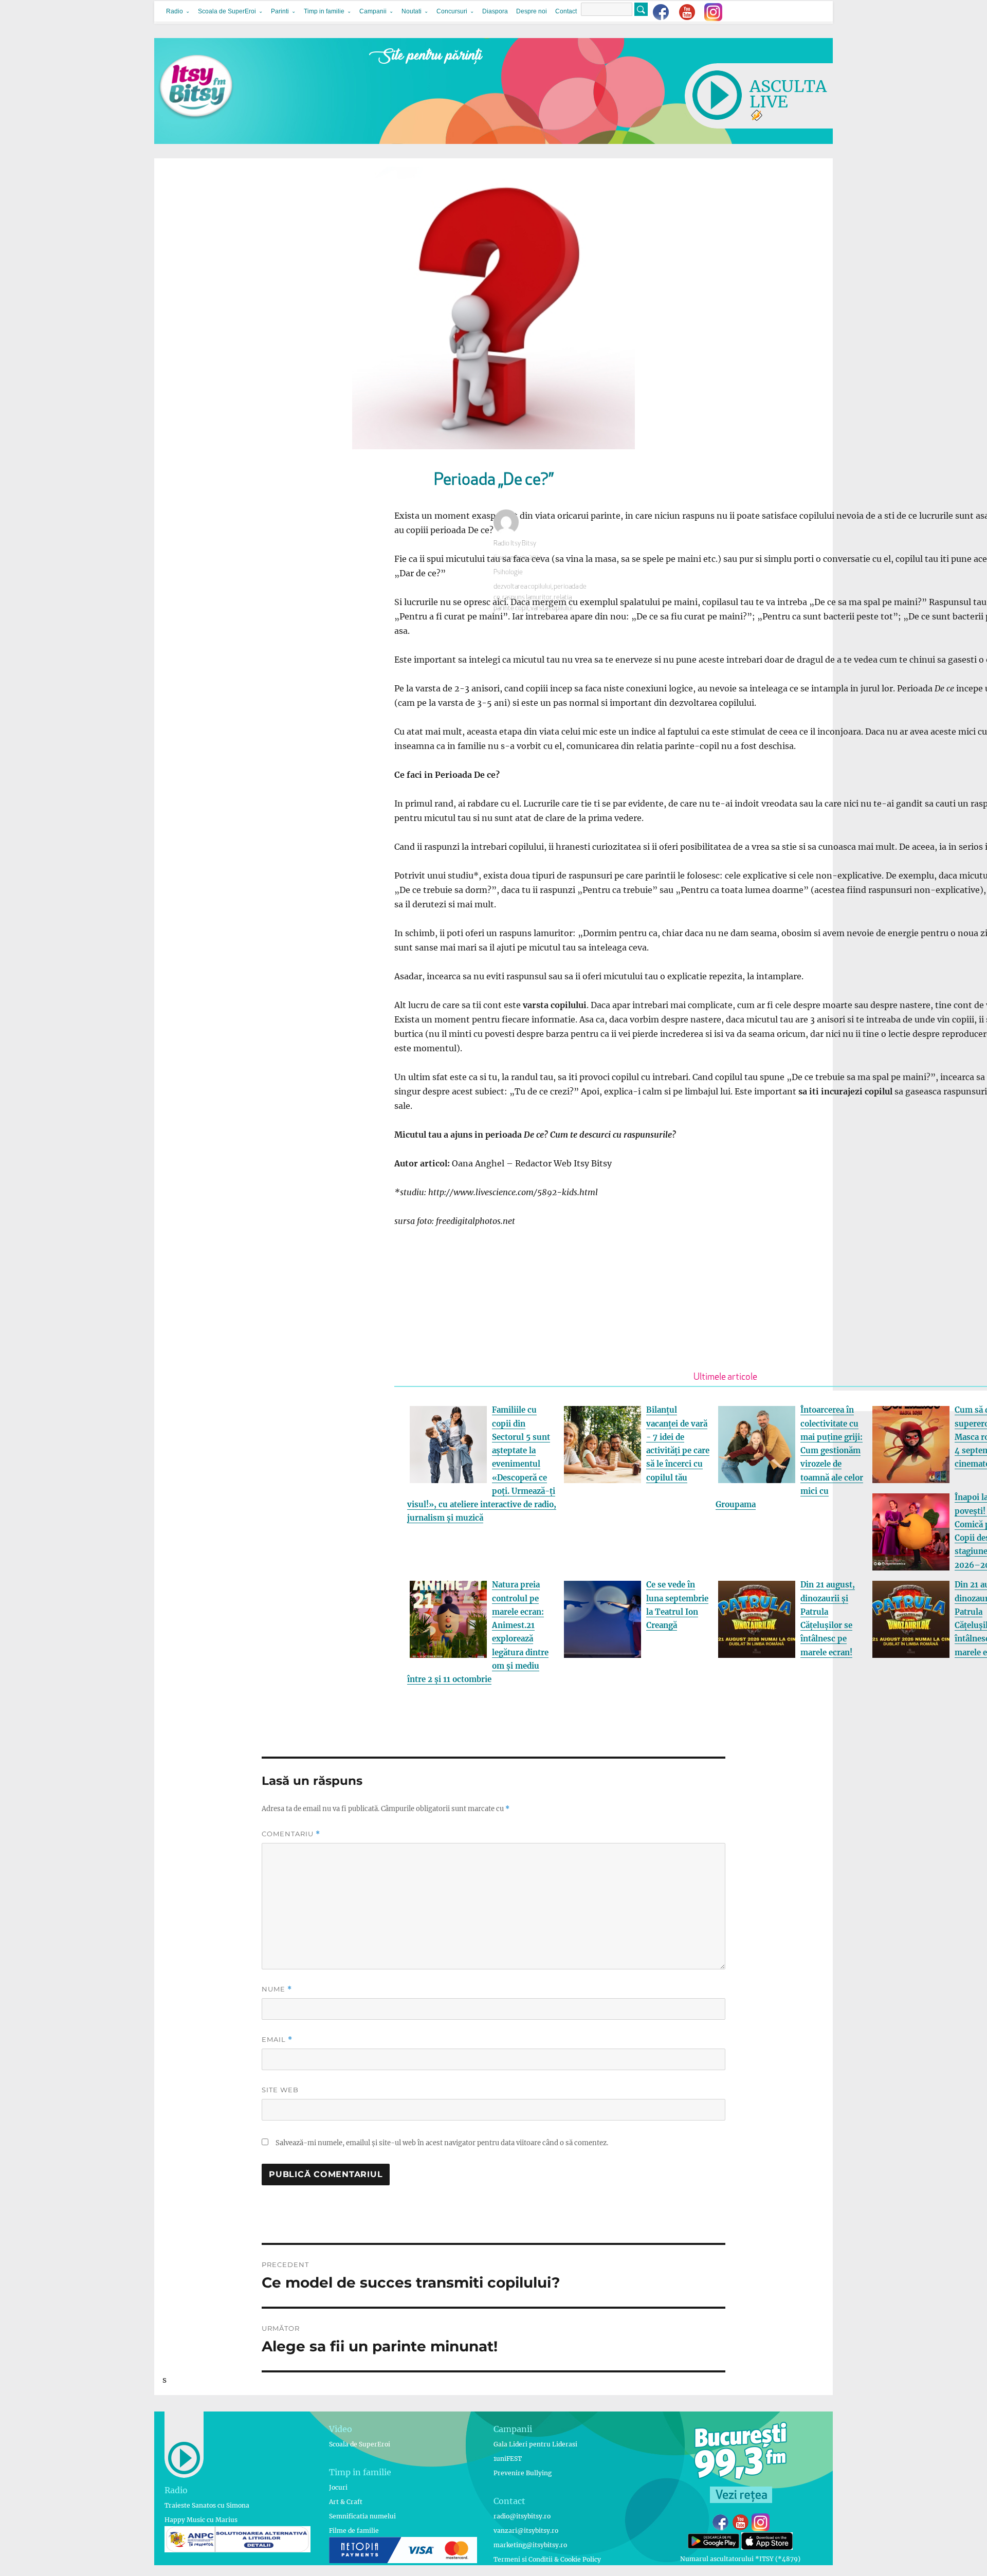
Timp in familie (324, 11)
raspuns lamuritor (527, 598)
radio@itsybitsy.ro (522, 2516)
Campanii (373, 11)
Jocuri (338, 2487)
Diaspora (495, 11)
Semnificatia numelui (362, 2516)
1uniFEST (508, 2459)
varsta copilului (552, 608)
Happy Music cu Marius (201, 2520)
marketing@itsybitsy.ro (530, 2545)
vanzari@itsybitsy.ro (526, 2531)
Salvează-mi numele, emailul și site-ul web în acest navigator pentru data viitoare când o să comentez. (442, 2143)
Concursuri (452, 11)
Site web (280, 2090)
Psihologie (508, 572)
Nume (277, 1989)
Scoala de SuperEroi (227, 11)
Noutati (412, 11)
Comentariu (291, 1834)
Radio (175, 11)
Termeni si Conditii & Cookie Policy (547, 2559)
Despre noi (532, 11)
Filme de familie (354, 2531)
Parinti (280, 11)
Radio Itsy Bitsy (515, 544)
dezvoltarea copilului (523, 587)
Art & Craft (346, 2502)
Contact (566, 11)
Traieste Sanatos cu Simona (207, 2505)
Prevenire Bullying (523, 2473)
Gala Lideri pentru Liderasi (535, 2444)
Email (277, 2040)
